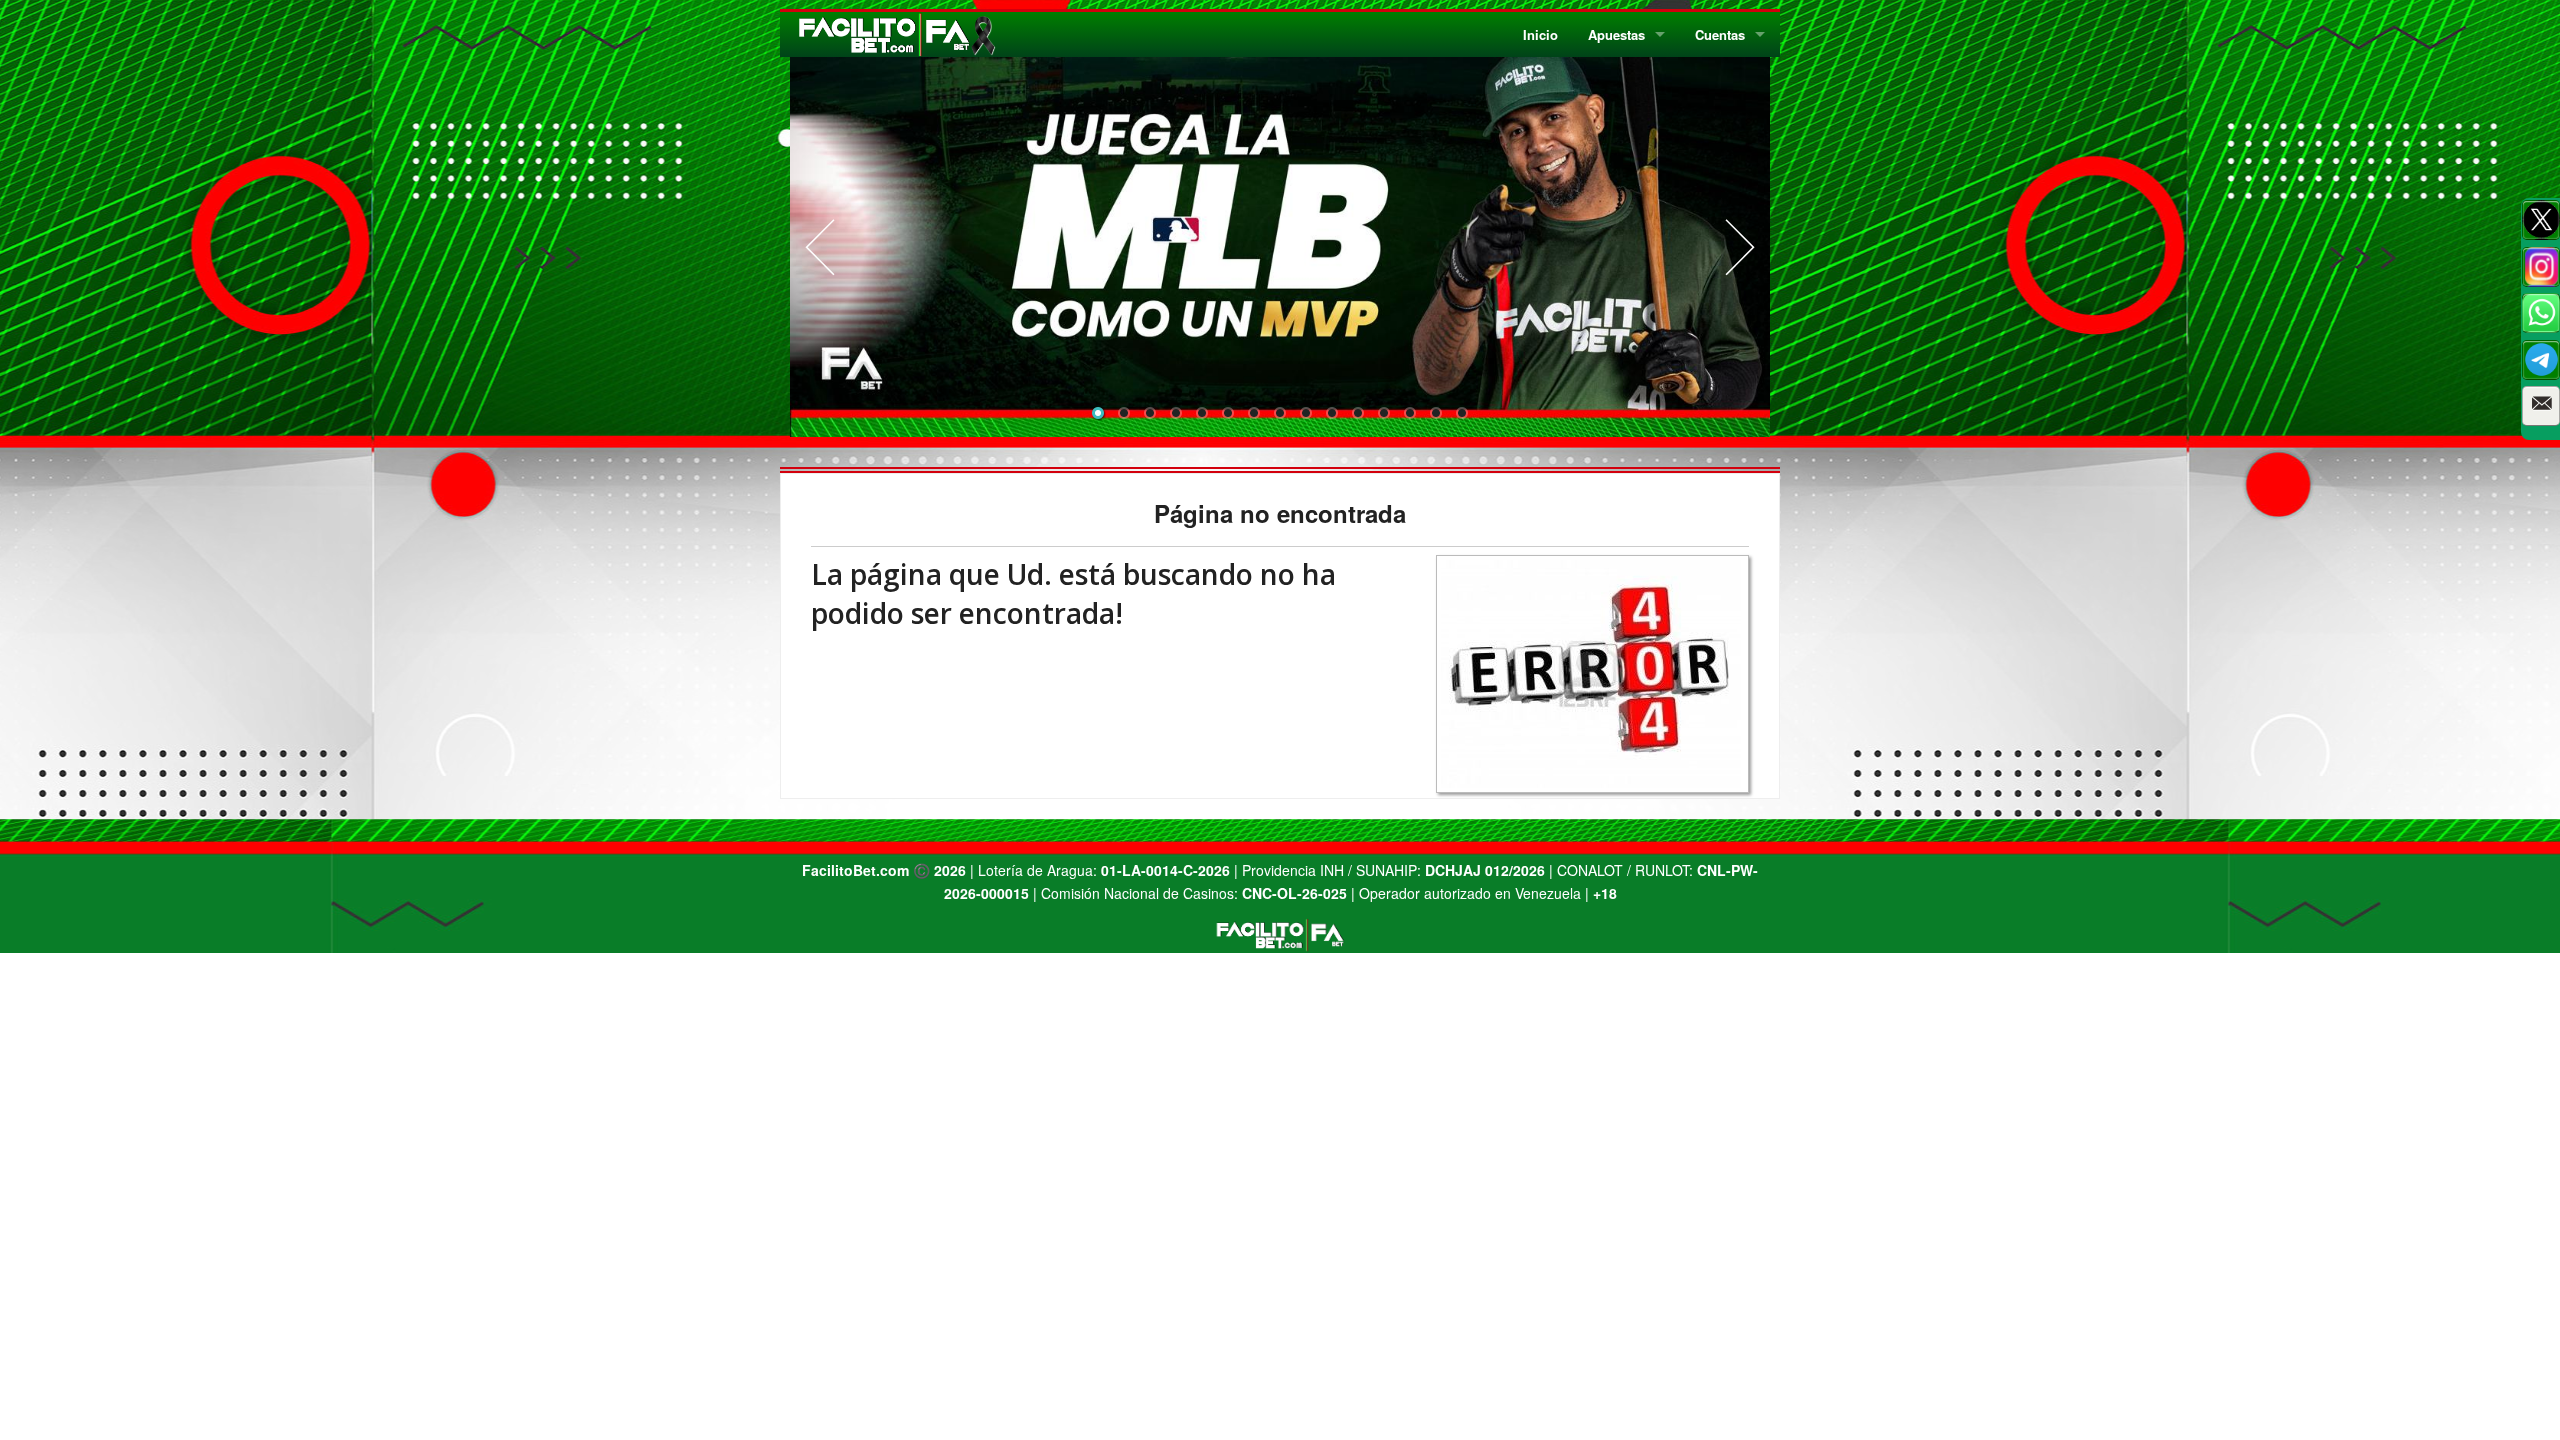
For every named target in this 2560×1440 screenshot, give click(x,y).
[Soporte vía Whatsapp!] (2541, 313)
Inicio (1540, 34)
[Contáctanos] (2541, 406)
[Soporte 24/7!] (2541, 360)
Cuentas (1720, 34)
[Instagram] (2541, 267)
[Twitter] (2541, 220)
